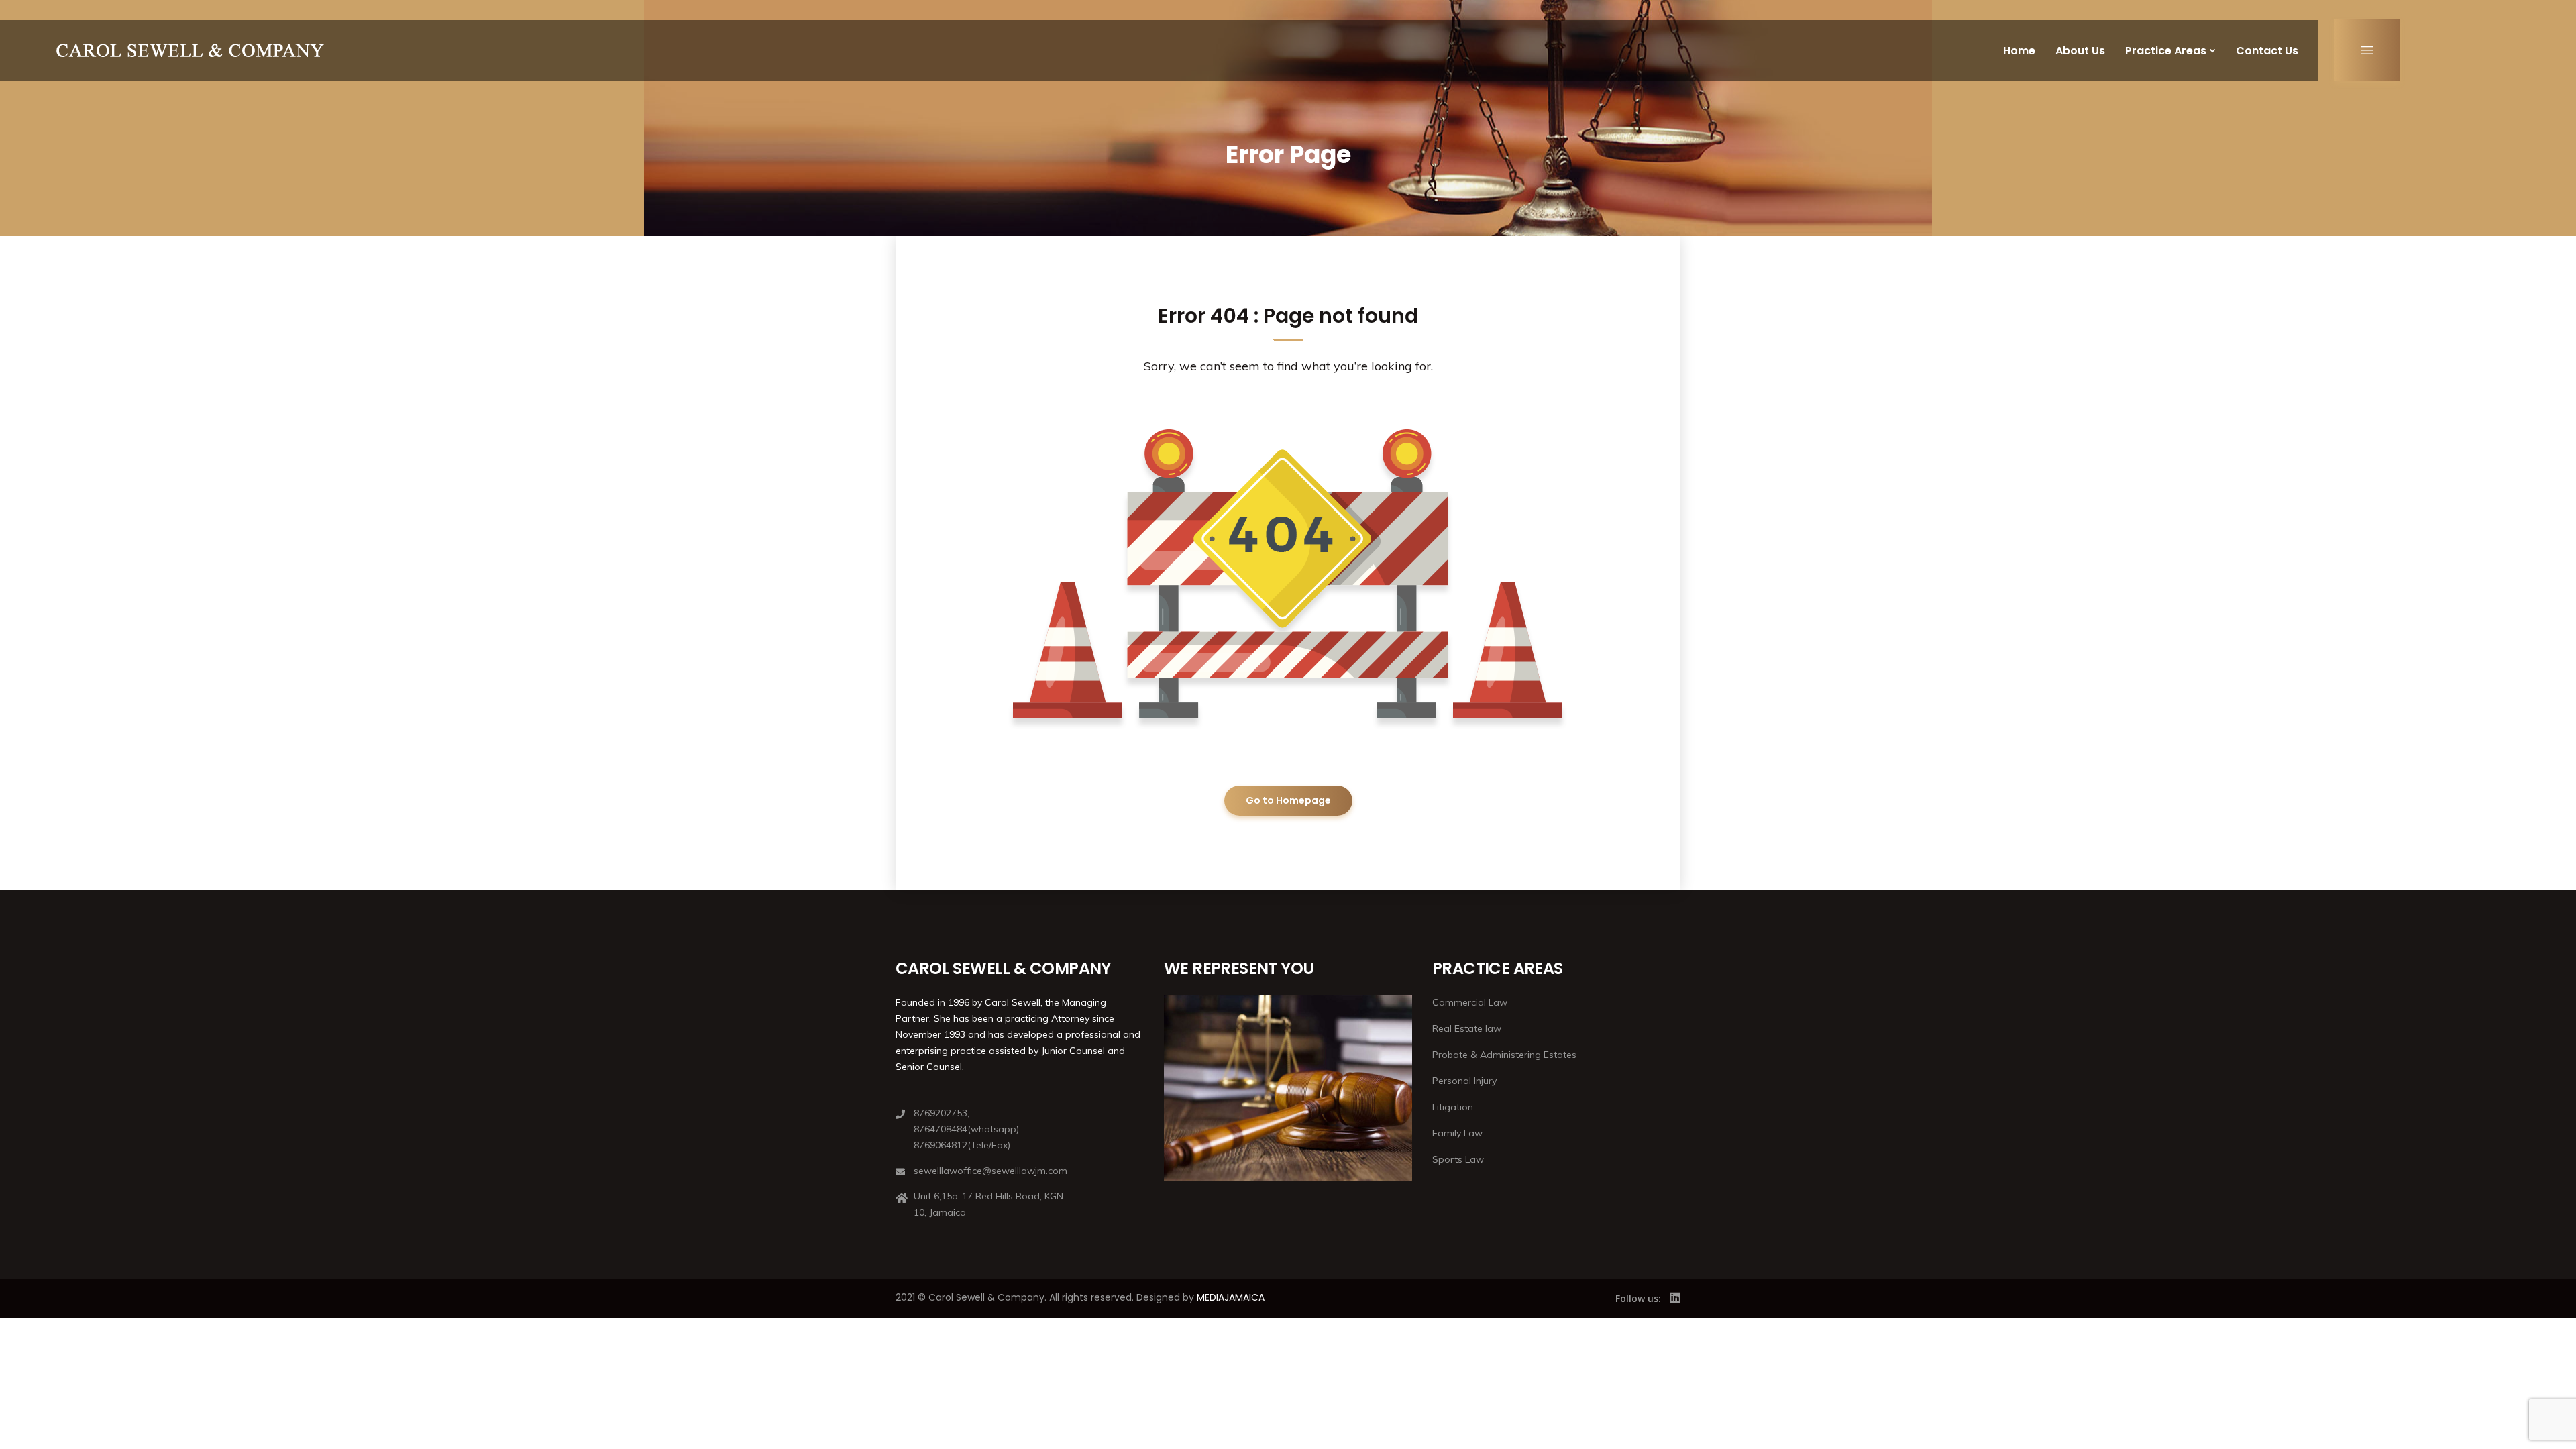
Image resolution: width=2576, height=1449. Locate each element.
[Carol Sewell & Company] (190, 50)
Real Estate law (1467, 1028)
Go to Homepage (1288, 800)
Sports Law (1458, 1159)
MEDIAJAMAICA (1231, 1297)
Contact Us (2267, 51)
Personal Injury (1464, 1081)
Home (2019, 51)
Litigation (1453, 1107)
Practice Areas (2166, 51)
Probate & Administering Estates (1504, 1055)
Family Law (1457, 1133)
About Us (2080, 51)
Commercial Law (1470, 1002)
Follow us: (1638, 1298)
